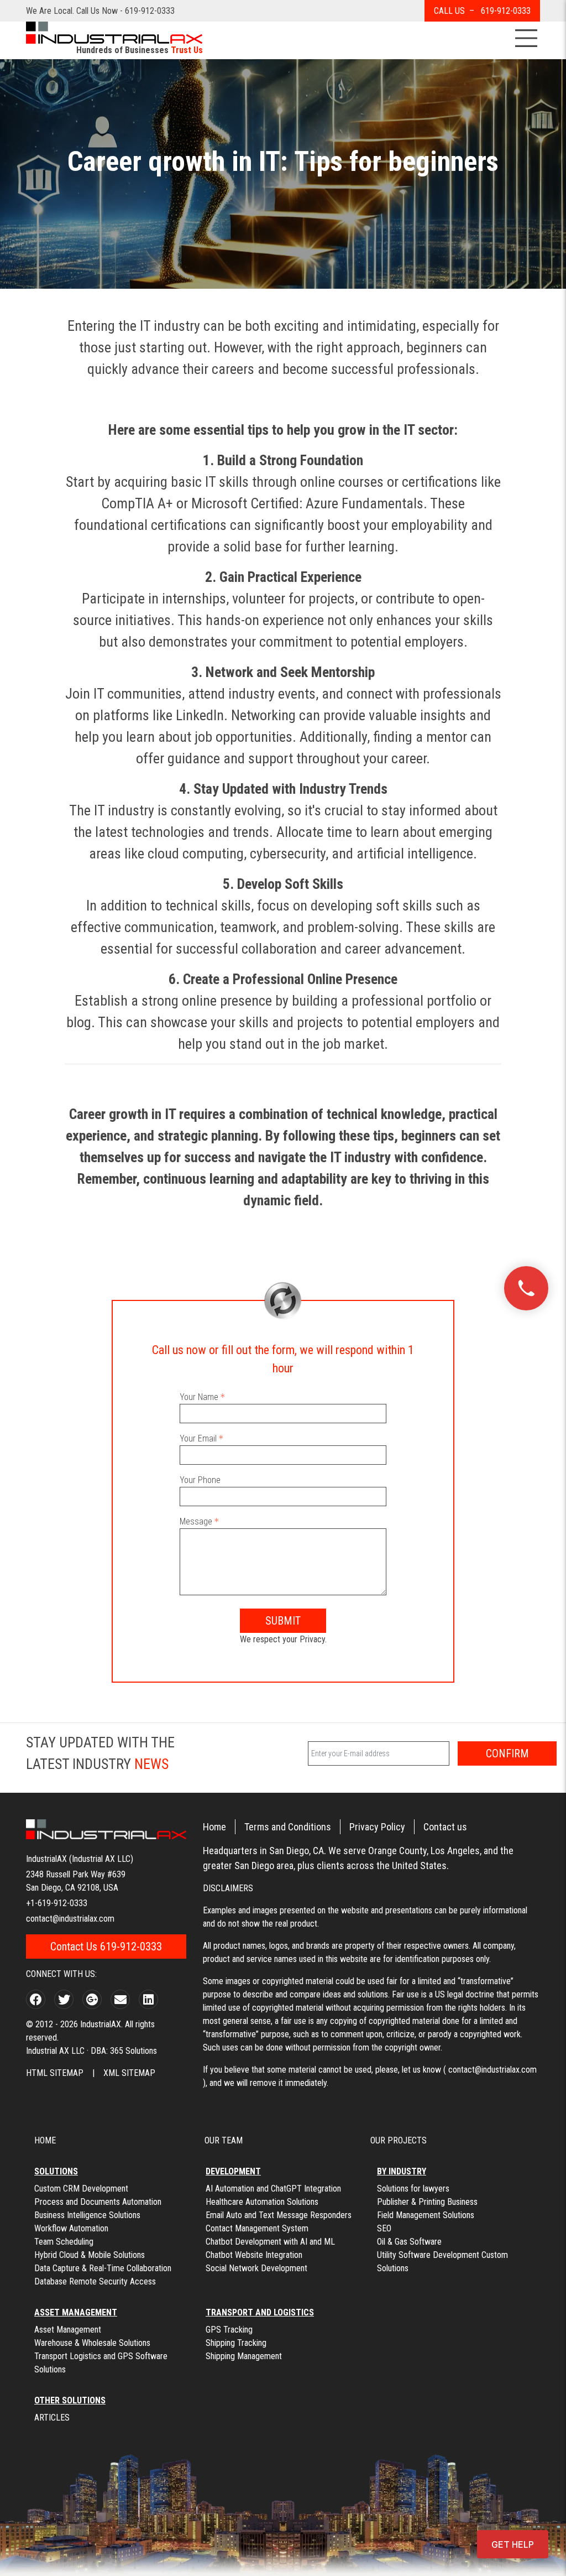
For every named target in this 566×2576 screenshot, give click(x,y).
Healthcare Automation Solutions (262, 2202)
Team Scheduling (64, 2242)
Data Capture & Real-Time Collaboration (103, 2268)
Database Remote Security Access (95, 2281)
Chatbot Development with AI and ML (270, 2242)
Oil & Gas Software (409, 2242)
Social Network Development (256, 2268)
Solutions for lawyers (413, 2189)
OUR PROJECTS (399, 2140)
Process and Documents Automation (98, 2202)
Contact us (445, 1827)
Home (214, 1827)
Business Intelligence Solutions (87, 2215)
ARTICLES (52, 2418)
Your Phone (200, 1480)
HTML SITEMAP (55, 2073)
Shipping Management (244, 2356)
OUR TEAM (224, 2140)
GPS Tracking (229, 2330)
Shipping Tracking (236, 2343)
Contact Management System (257, 2228)
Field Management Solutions (426, 2215)
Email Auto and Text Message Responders (279, 2215)
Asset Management (68, 2330)
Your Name (199, 1397)
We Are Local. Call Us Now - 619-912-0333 (100, 11)
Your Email (198, 1438)
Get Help (513, 2544)
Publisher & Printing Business (427, 2202)
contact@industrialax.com (70, 1919)
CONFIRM (507, 1753)
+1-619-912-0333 (57, 1903)
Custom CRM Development (81, 2189)
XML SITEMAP (129, 2073)
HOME (45, 2140)
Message (196, 1521)
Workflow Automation (71, 2228)
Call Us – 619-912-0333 (482, 11)
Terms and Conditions (288, 1827)
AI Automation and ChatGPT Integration (273, 2189)
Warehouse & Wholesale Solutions (92, 2343)
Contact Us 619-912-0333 (106, 1947)
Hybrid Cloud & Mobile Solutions (90, 2255)
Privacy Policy (377, 1827)
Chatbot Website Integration (254, 2255)
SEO (384, 2228)
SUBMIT (283, 1621)
